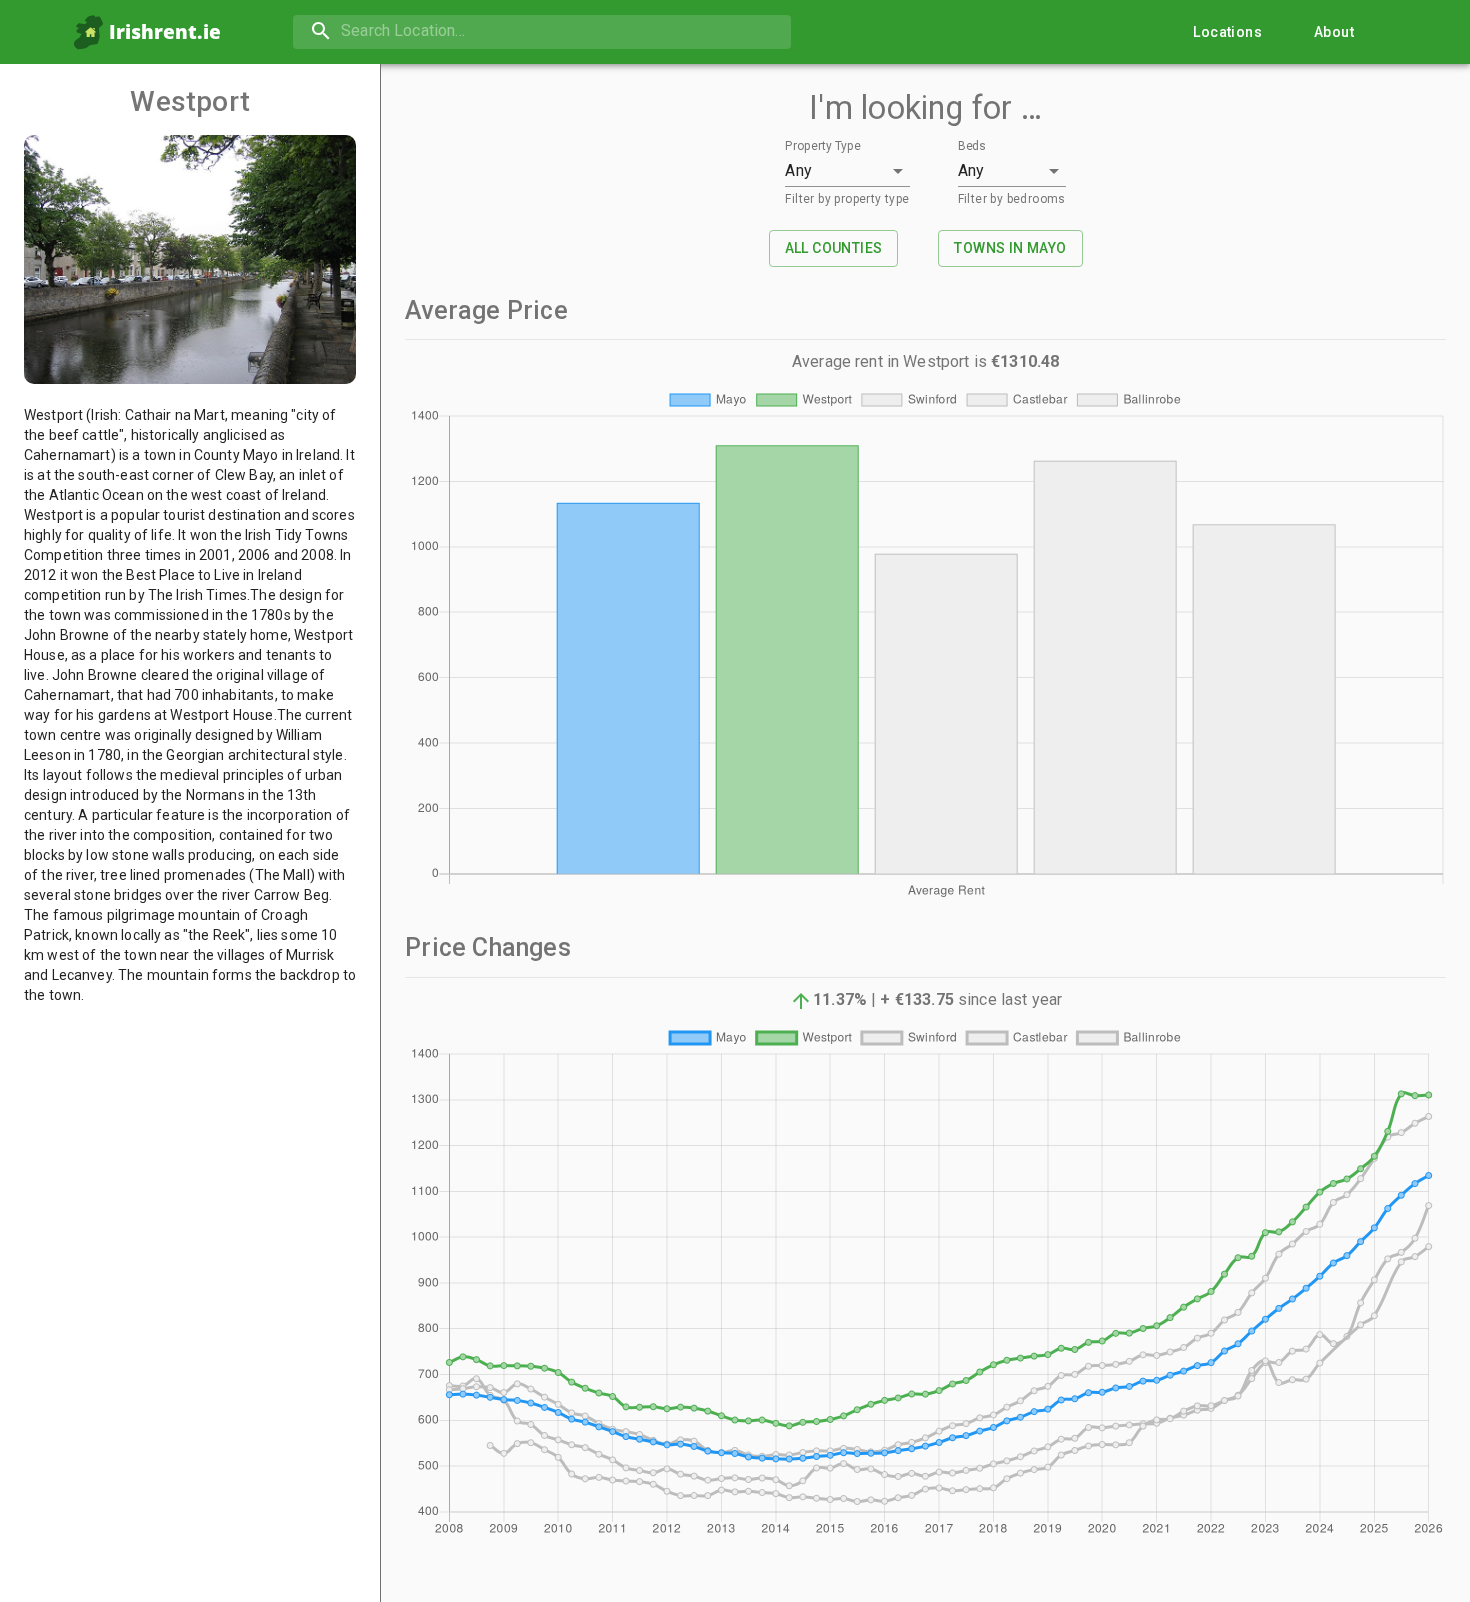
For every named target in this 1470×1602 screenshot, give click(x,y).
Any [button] (798, 170)
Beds (972, 147)
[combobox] (542, 31)
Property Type (823, 147)
